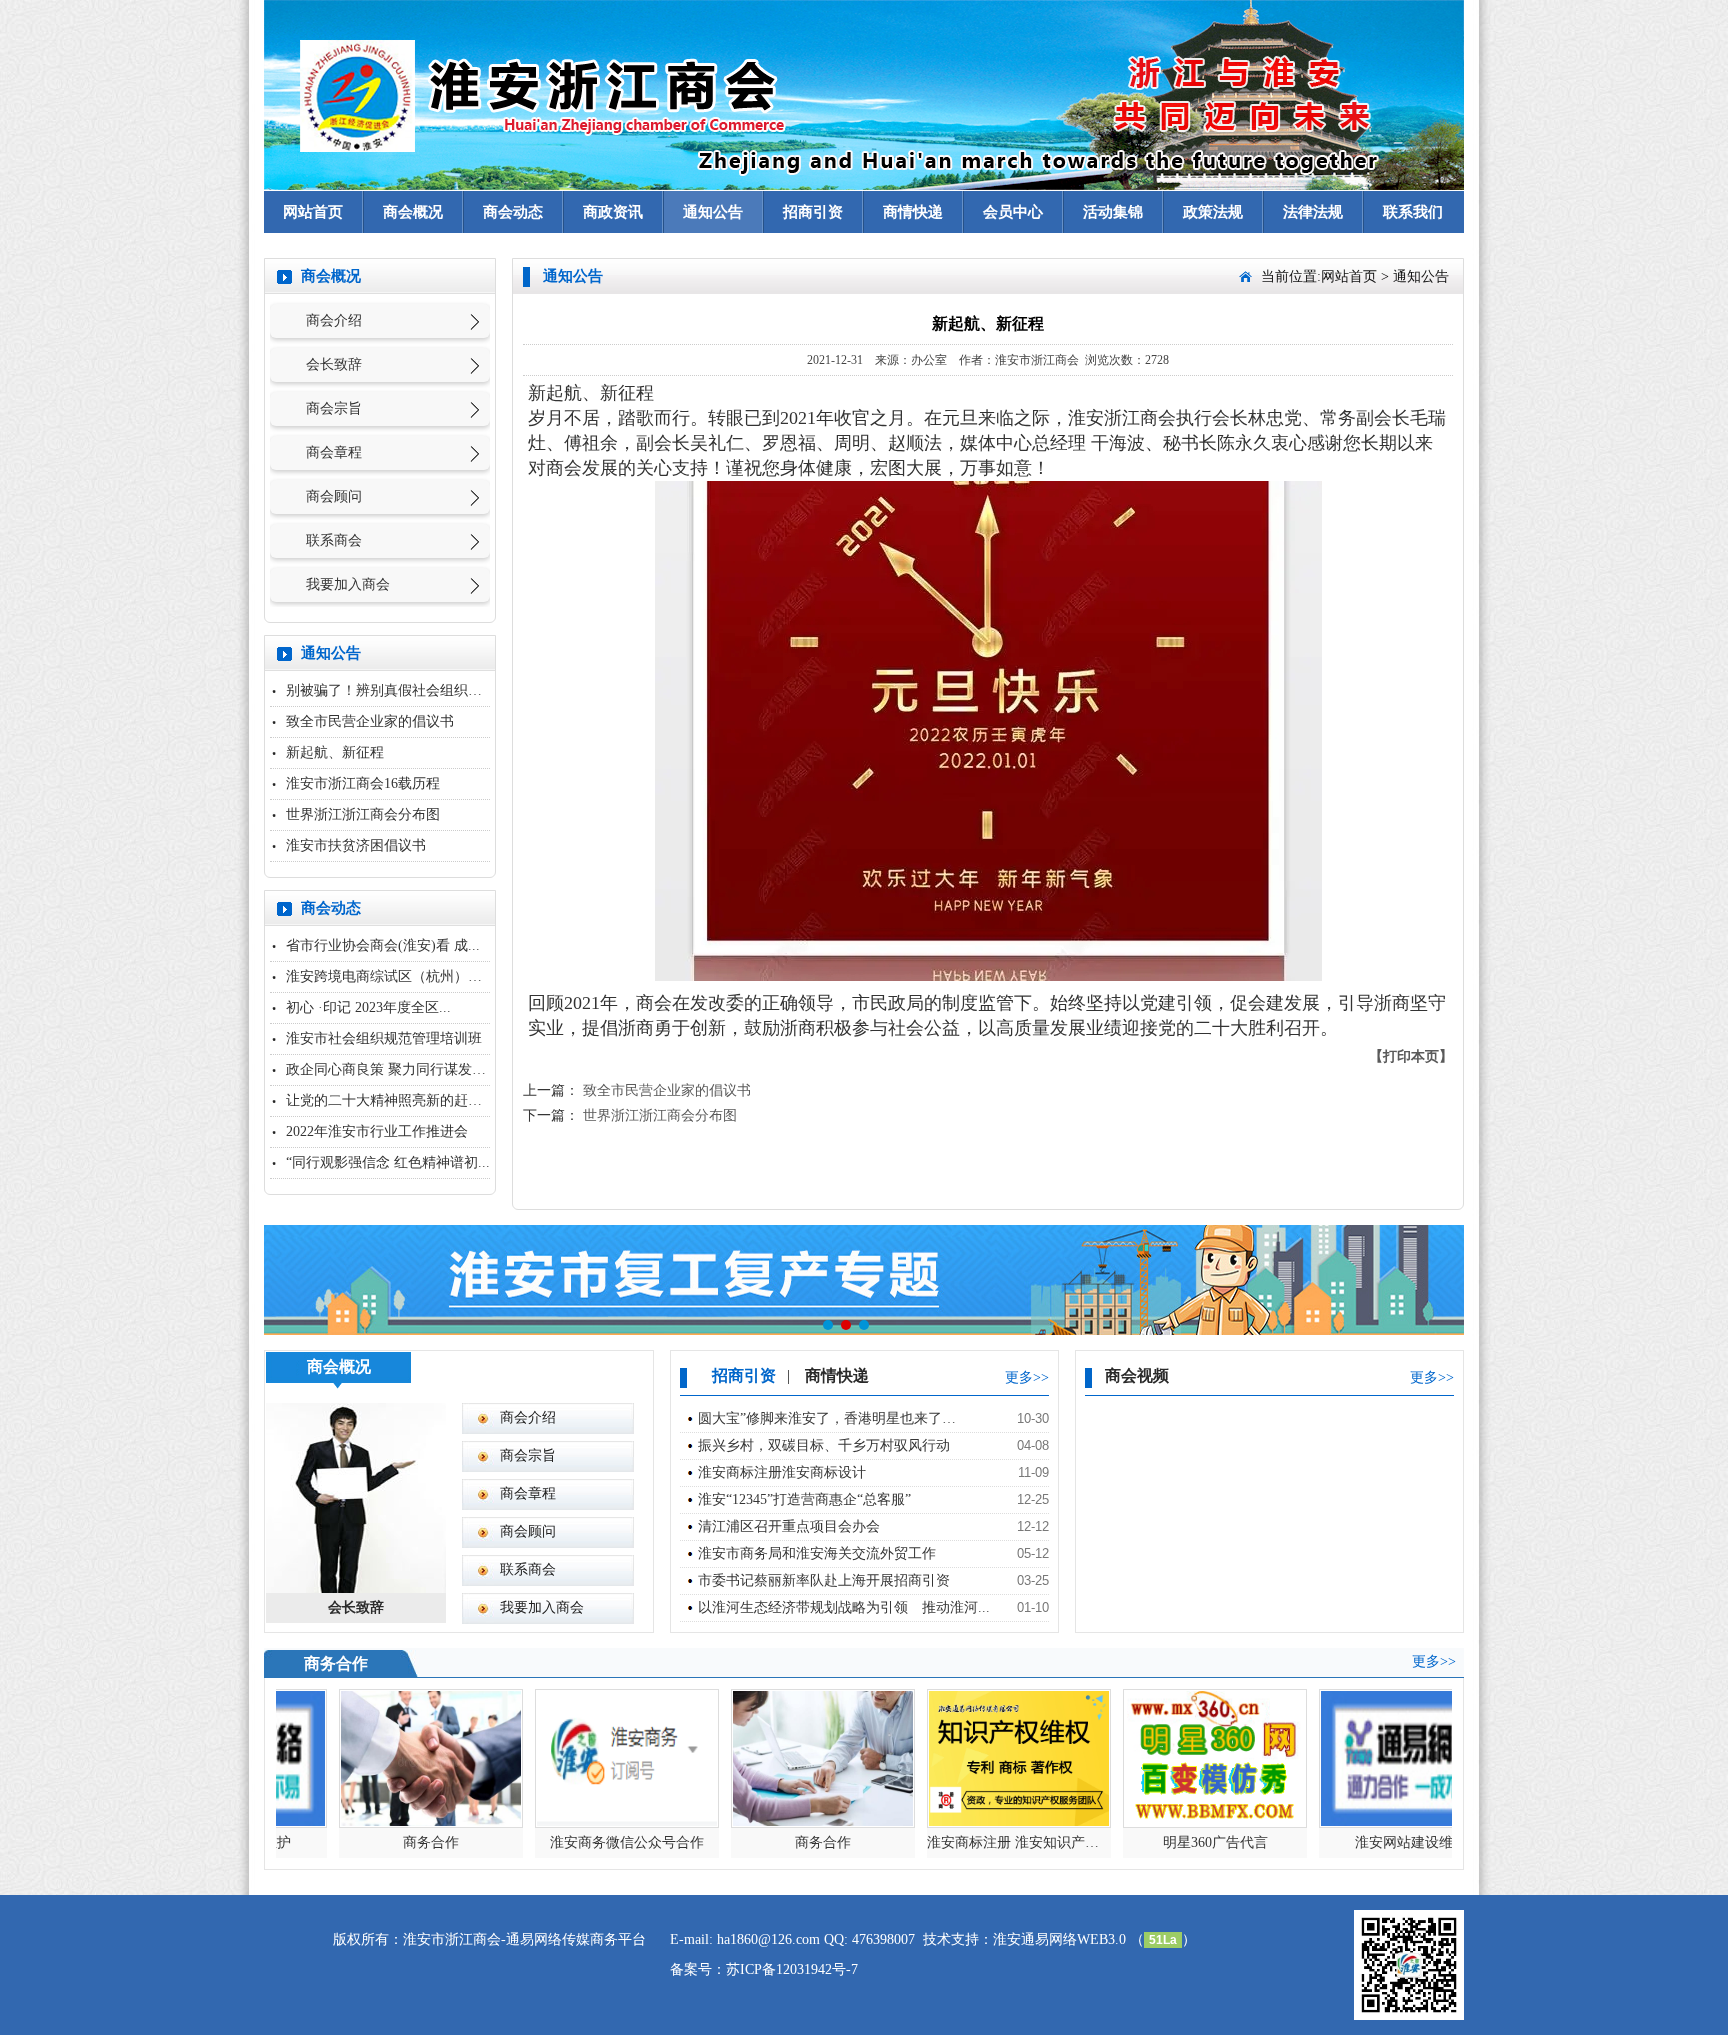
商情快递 (913, 212)
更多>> (1027, 1377)
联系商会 (334, 540)
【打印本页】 (1411, 1056)
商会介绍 (334, 320)
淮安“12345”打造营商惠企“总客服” (804, 1499)
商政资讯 (613, 212)
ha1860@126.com (768, 1939)
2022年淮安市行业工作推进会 (377, 1131)
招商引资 (813, 212)
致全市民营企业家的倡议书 (370, 721)
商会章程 (334, 452)
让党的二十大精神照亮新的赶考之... (397, 1100)
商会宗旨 (334, 408)
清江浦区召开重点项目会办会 (789, 1526)
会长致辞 (334, 364)
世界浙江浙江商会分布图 (363, 814)
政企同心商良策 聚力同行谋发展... (392, 1069)
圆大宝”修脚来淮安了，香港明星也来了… (827, 1418)
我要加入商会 (348, 584)
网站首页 (313, 212)
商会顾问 (334, 496)
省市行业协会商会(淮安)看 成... (383, 945)
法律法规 (1313, 212)
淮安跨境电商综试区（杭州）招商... (397, 976)
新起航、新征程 (335, 752)
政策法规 (1213, 212)
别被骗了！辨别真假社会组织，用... (397, 690)
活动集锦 (1113, 212)
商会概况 (413, 212)
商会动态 (513, 212)
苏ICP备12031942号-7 (792, 1969)
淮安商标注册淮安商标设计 (782, 1472)
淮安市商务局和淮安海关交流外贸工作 (817, 1553)
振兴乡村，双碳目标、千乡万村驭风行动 (824, 1445)
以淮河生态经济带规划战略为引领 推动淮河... (844, 1607)
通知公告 (713, 212)
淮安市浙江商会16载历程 (363, 783)
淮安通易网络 (1035, 1939)
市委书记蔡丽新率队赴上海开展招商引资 (824, 1580)
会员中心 (1013, 212)
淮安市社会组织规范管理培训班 (384, 1038)
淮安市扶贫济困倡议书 (356, 845)
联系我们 (1413, 212)
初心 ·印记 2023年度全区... (368, 1007)
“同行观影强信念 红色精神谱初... (388, 1162)
